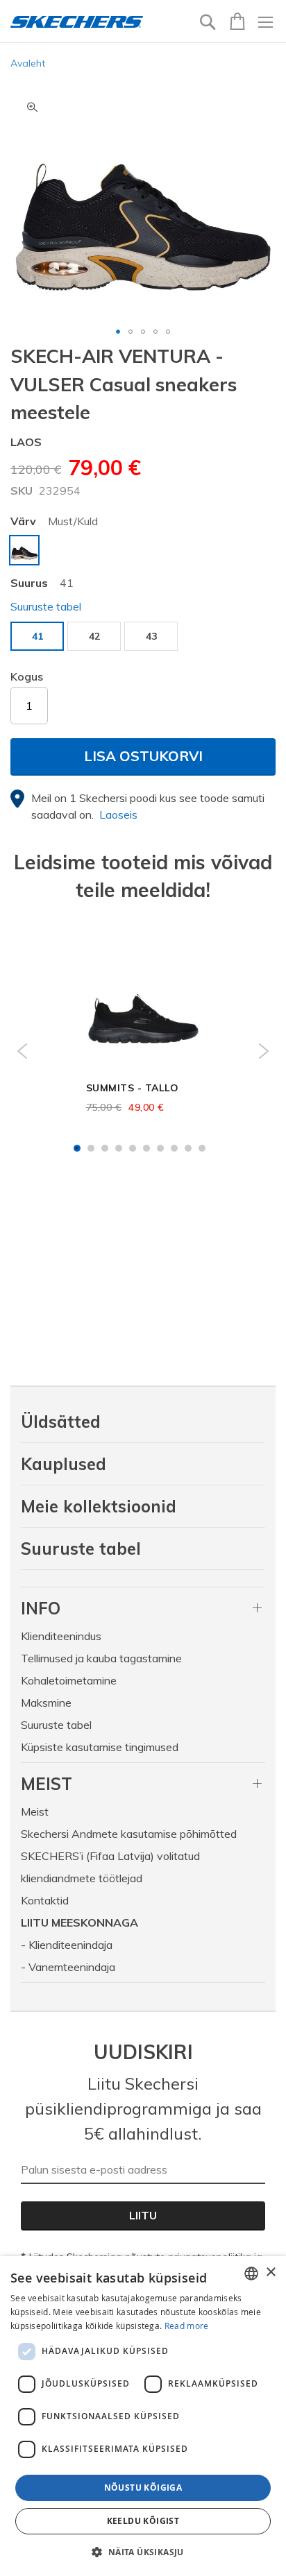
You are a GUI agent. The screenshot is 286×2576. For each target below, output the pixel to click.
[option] (24, 550)
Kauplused (64, 1464)
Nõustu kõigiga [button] (143, 2488)
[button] (118, 332)
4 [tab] (119, 1148)
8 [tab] (174, 1148)
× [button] (270, 2272)
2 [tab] (91, 1148)
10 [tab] (202, 1148)
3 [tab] (105, 1148)
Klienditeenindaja (70, 1945)
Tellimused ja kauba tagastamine (101, 1658)
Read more (187, 2326)
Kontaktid (45, 1900)
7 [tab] (160, 1148)
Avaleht (28, 63)
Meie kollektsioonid (99, 1506)
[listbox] (143, 552)
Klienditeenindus (61, 1636)
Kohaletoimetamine (69, 1680)
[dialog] (143, 2416)
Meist (35, 1811)
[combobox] (251, 2274)
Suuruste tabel (81, 1549)
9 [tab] (188, 1148)
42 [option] (94, 636)
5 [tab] (133, 1148)
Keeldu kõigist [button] (143, 2521)
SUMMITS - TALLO (133, 1088)
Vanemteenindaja (72, 1967)
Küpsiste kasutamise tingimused (100, 1747)
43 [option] (151, 636)
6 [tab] (146, 1148)
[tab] (143, 1608)
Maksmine (46, 1703)
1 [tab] (77, 1148)
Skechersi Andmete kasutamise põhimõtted (129, 1834)
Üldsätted (61, 1422)
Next (263, 1051)
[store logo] (77, 22)
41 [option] (37, 636)
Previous (23, 1051)
